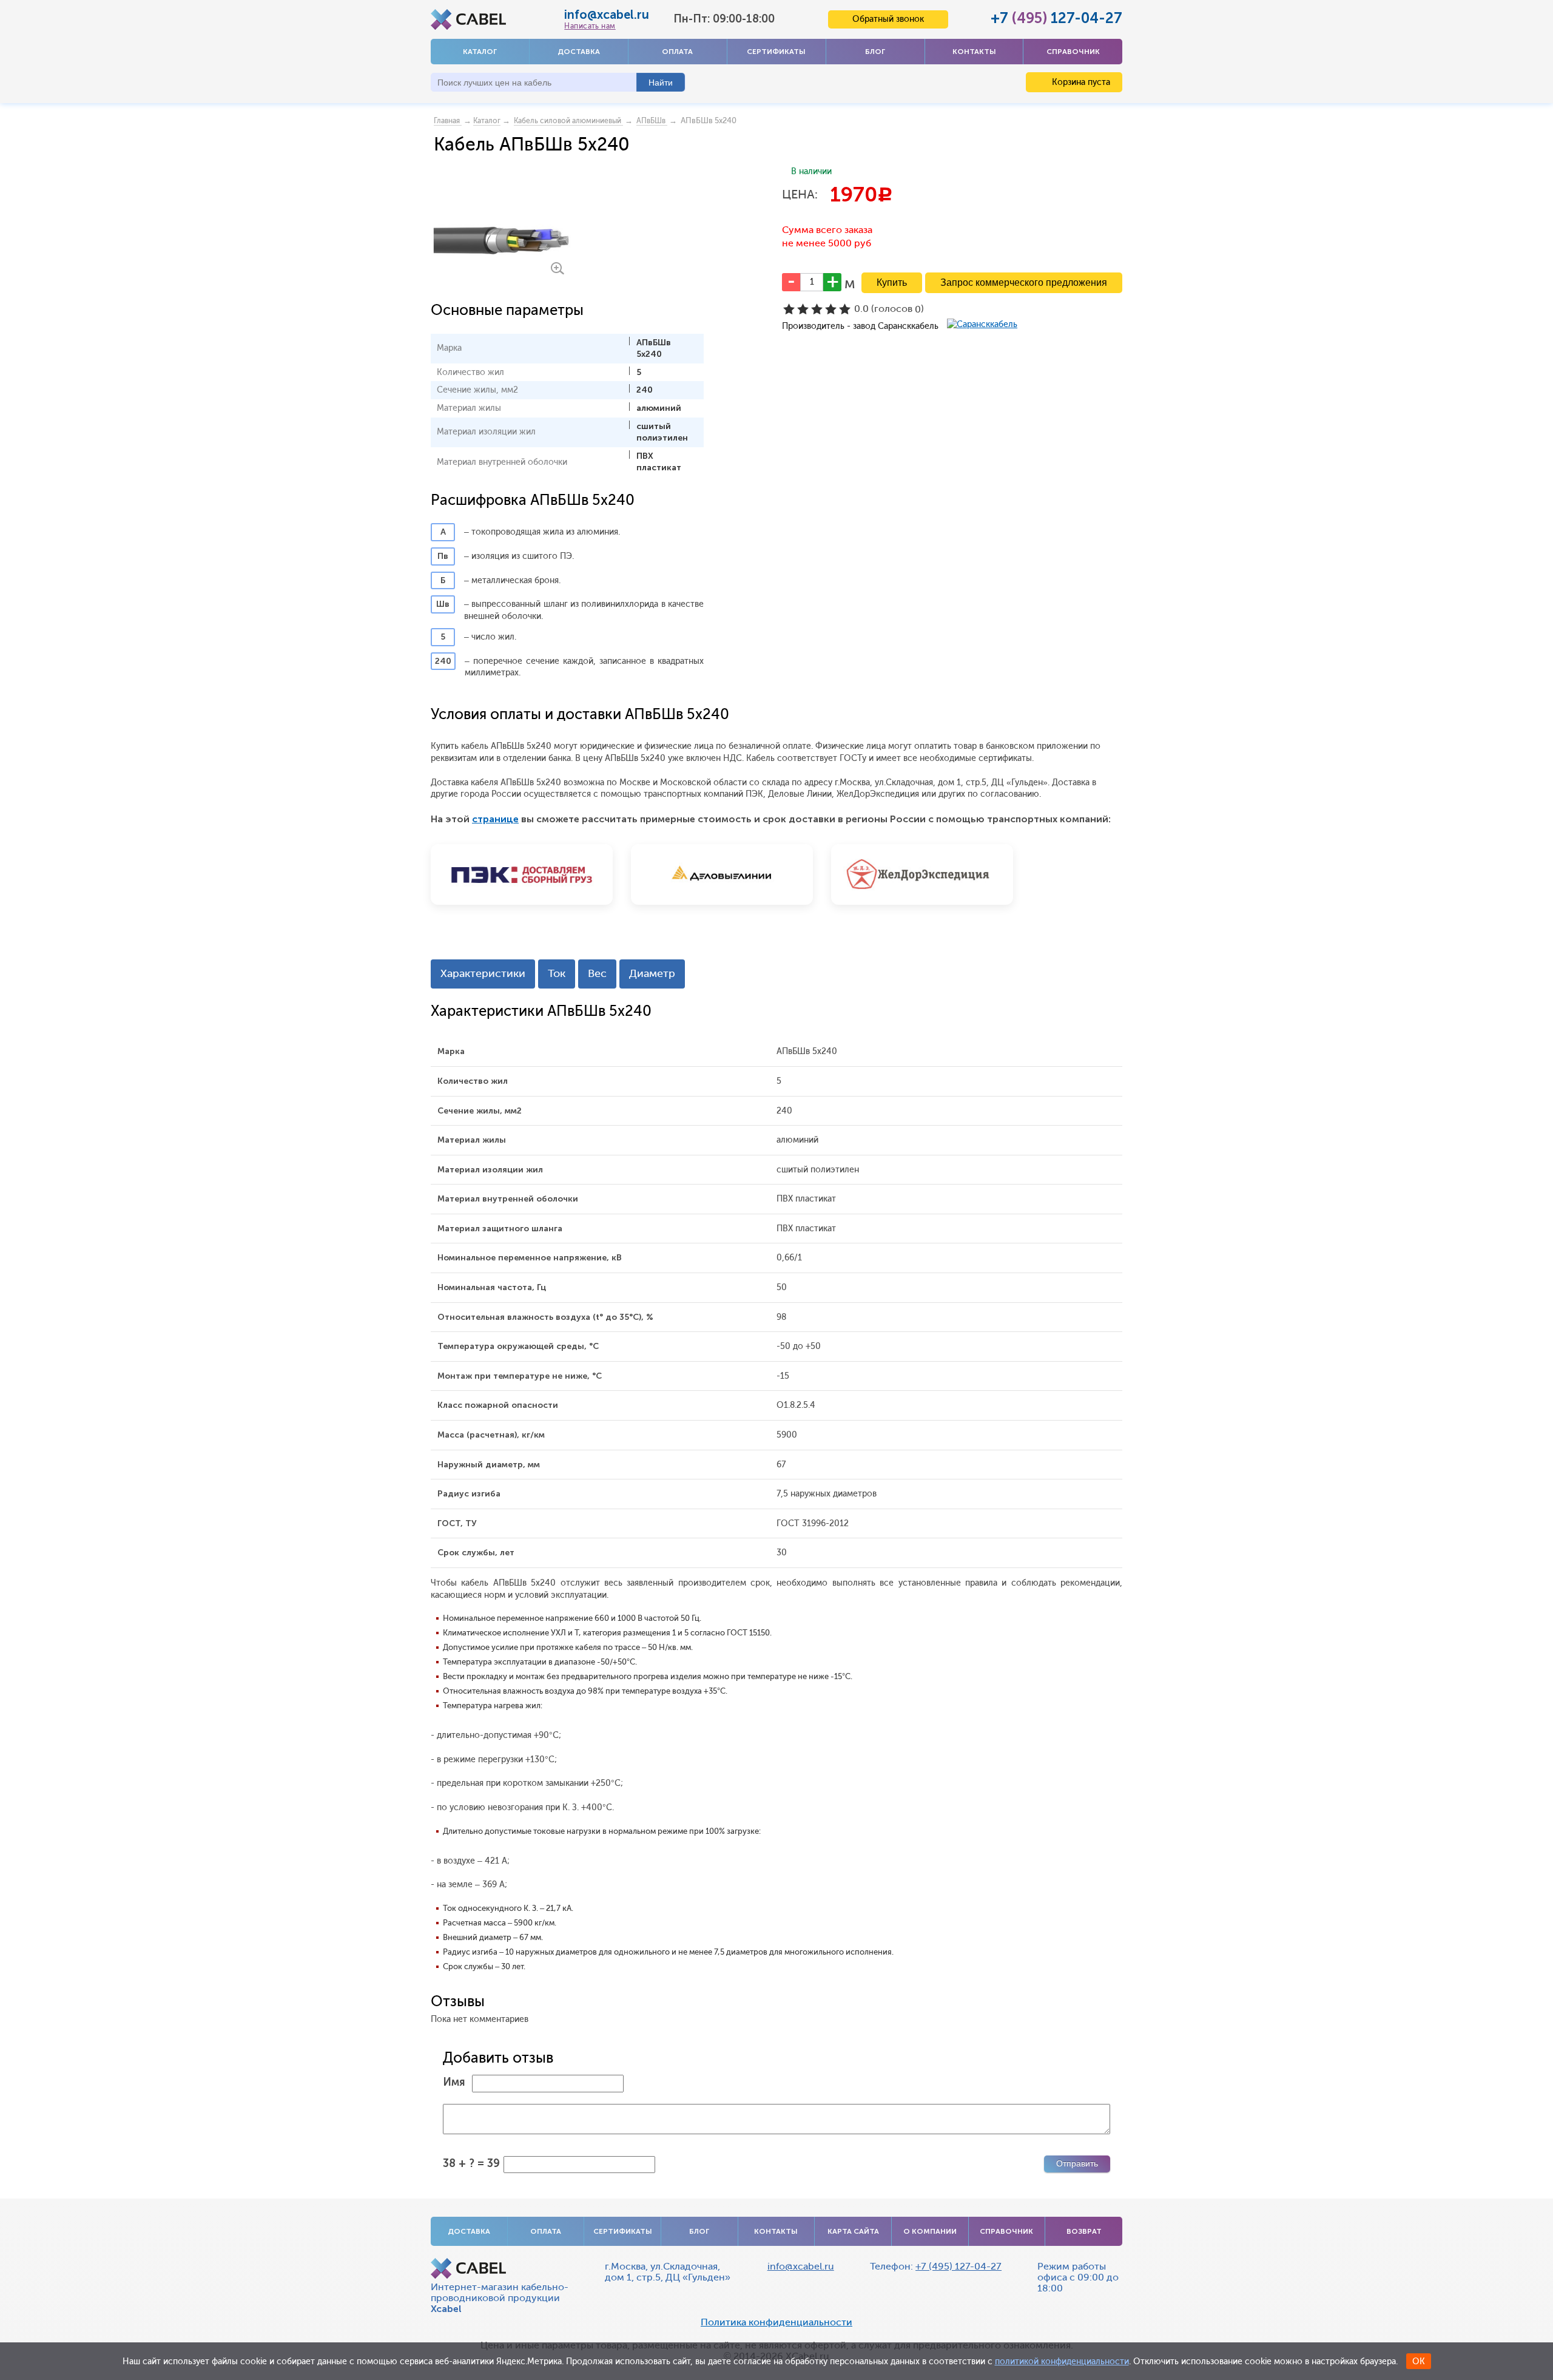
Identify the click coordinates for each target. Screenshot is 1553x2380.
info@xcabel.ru (607, 15)
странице (495, 819)
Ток (557, 973)
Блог (875, 52)
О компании (930, 2231)
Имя (454, 2082)
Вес (597, 973)
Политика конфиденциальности (776, 2322)
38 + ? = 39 (471, 2163)
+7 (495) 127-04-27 (958, 2266)
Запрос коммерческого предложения (1024, 282)
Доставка (579, 52)
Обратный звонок (888, 19)
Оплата (677, 52)
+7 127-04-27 (1056, 18)
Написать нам (590, 26)
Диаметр (652, 973)
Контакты (974, 52)
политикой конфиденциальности (1062, 2361)
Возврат (1084, 2231)
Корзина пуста (1080, 82)
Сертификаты (776, 52)
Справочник (1073, 52)
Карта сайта (853, 2231)
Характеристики (483, 973)
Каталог (480, 52)
